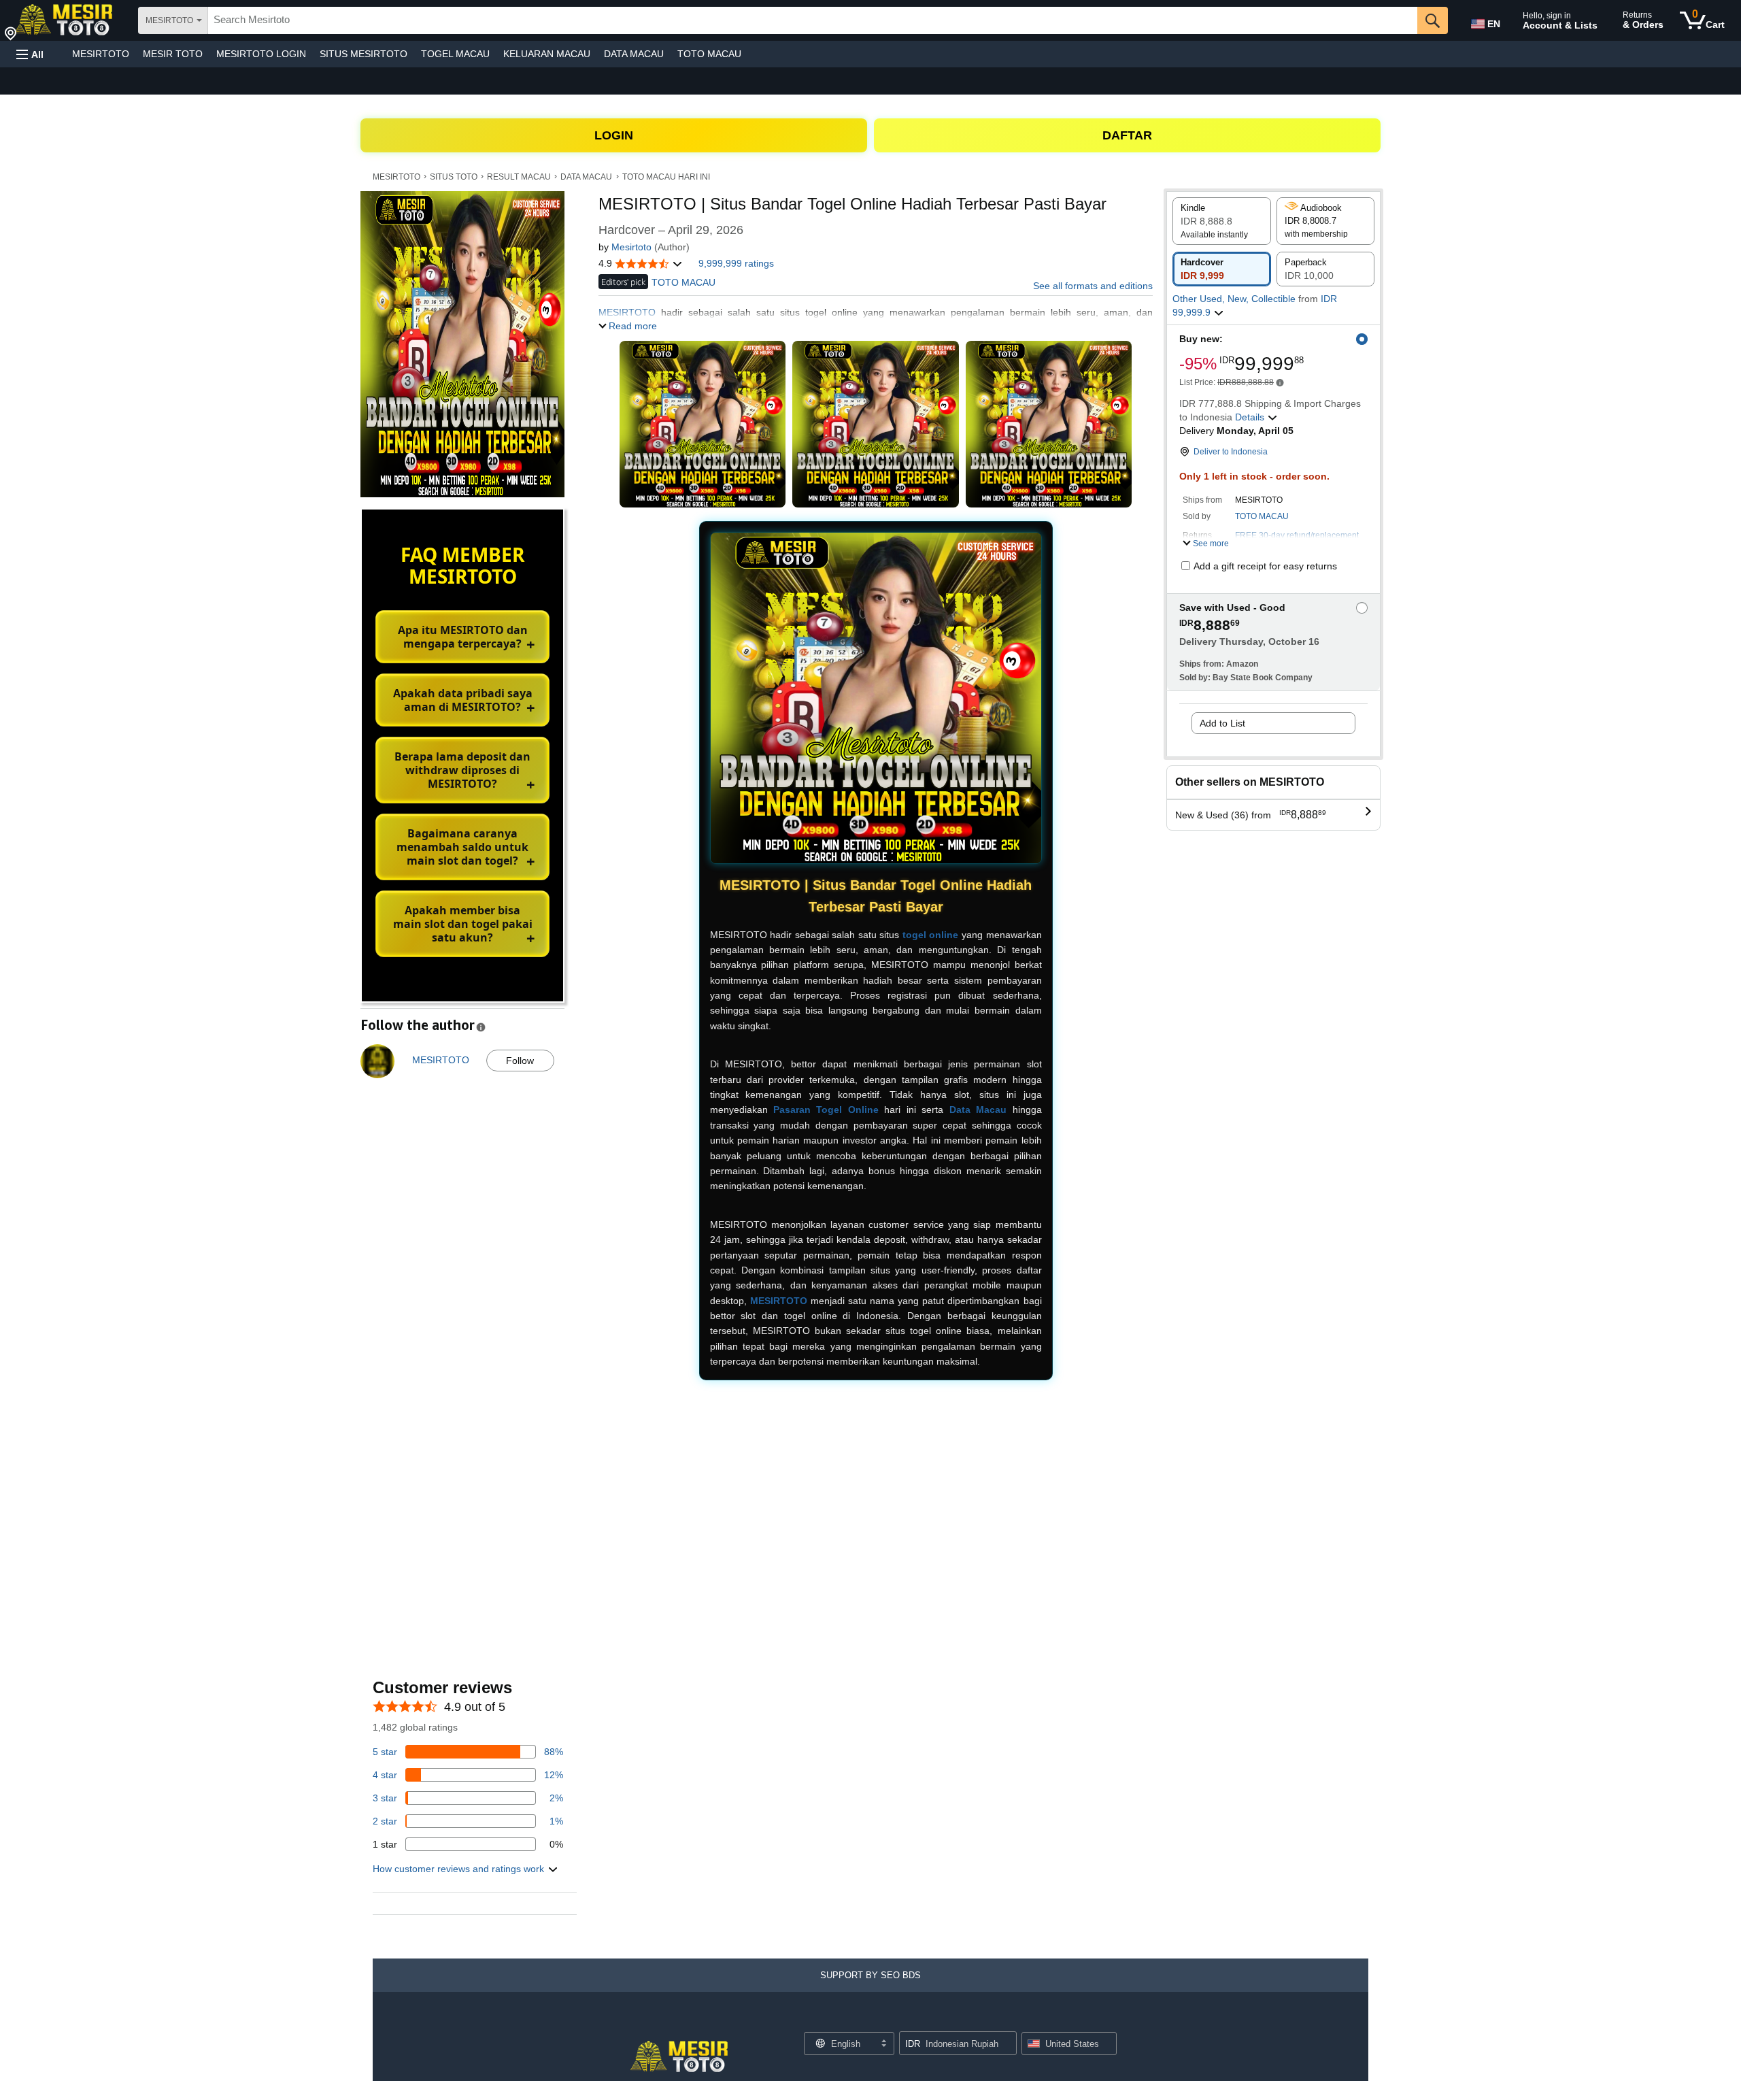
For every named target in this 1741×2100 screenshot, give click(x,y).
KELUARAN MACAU (547, 54)
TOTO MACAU (709, 54)
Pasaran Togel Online (826, 1110)
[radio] (1222, 221)
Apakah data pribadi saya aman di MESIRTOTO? (463, 700)
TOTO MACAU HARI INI (666, 177)
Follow (520, 1061)
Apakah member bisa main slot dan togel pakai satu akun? (463, 924)
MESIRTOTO (101, 54)
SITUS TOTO (454, 177)
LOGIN (614, 135)
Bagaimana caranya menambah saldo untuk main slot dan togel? (462, 847)
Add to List (1222, 723)
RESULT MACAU (519, 177)
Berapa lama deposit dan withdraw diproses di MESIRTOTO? (462, 770)
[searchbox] (813, 20)
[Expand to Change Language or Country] (883, 2044)
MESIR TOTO (173, 54)
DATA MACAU (634, 54)
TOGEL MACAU (455, 54)
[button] (30, 54)
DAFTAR (1127, 135)
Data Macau (978, 1110)
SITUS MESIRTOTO (364, 54)
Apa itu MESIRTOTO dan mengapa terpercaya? (463, 637)
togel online (931, 935)
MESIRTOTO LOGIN (261, 54)
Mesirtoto (631, 247)
